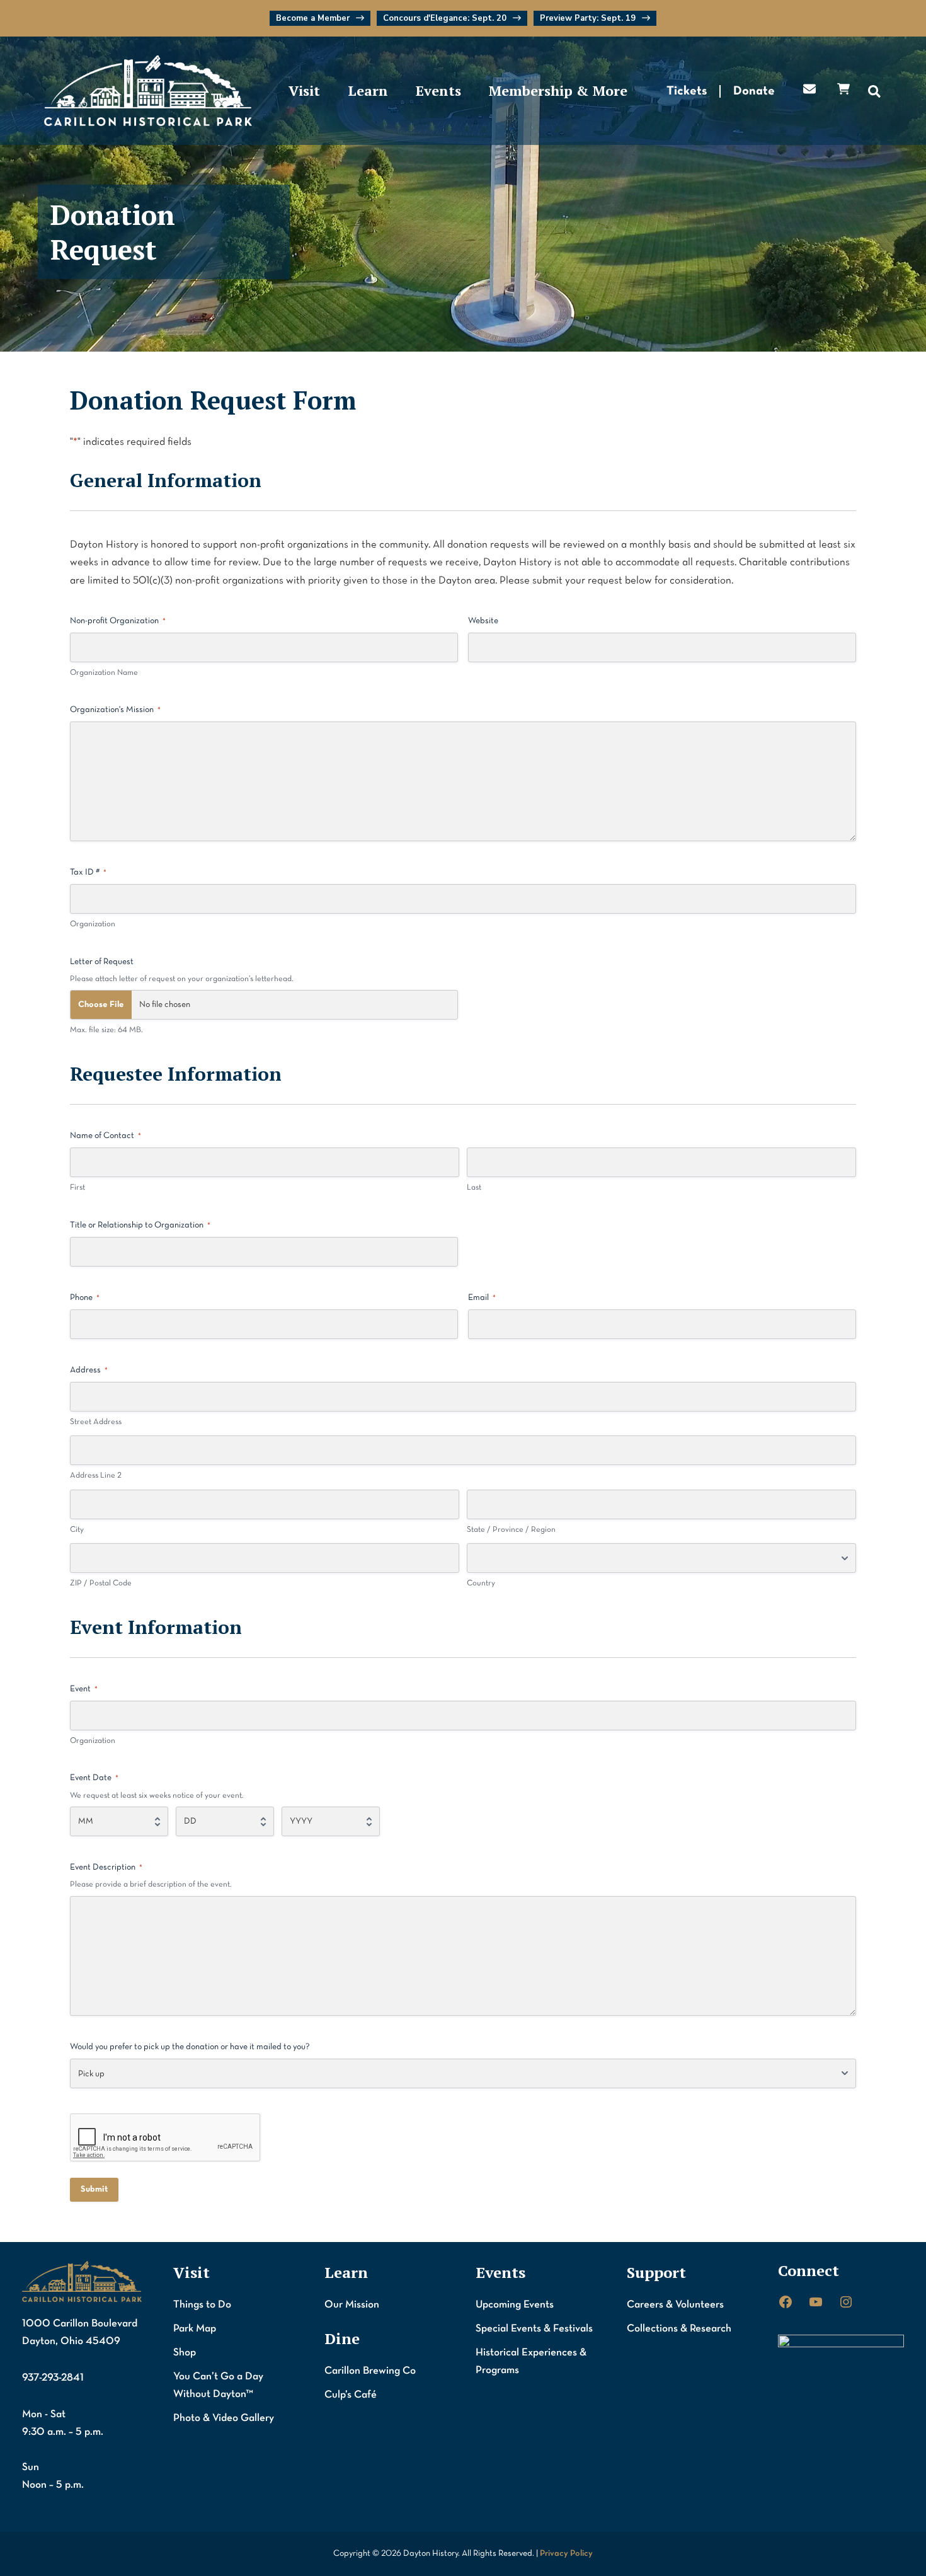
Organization (93, 924)
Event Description (106, 1867)
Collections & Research (679, 2329)
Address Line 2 (96, 1476)
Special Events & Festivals (534, 2329)
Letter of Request (102, 962)
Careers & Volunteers (675, 2305)
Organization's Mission (115, 710)
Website (483, 621)
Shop (185, 2353)
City (77, 1530)
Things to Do (202, 2305)
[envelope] (809, 89)
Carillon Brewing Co (370, 2371)
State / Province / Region (511, 1530)
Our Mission (352, 2305)
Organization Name (104, 673)
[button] (320, 18)
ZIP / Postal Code (101, 1584)
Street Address (96, 1422)
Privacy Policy (566, 2554)
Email (482, 1298)
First (77, 1188)
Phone (85, 1298)
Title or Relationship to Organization (140, 1225)
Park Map (195, 2329)
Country (481, 1584)
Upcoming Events (515, 2305)
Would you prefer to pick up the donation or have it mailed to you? (190, 2047)
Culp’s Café (351, 2395)
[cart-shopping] (843, 89)
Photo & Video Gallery (224, 2418)
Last (474, 1188)
